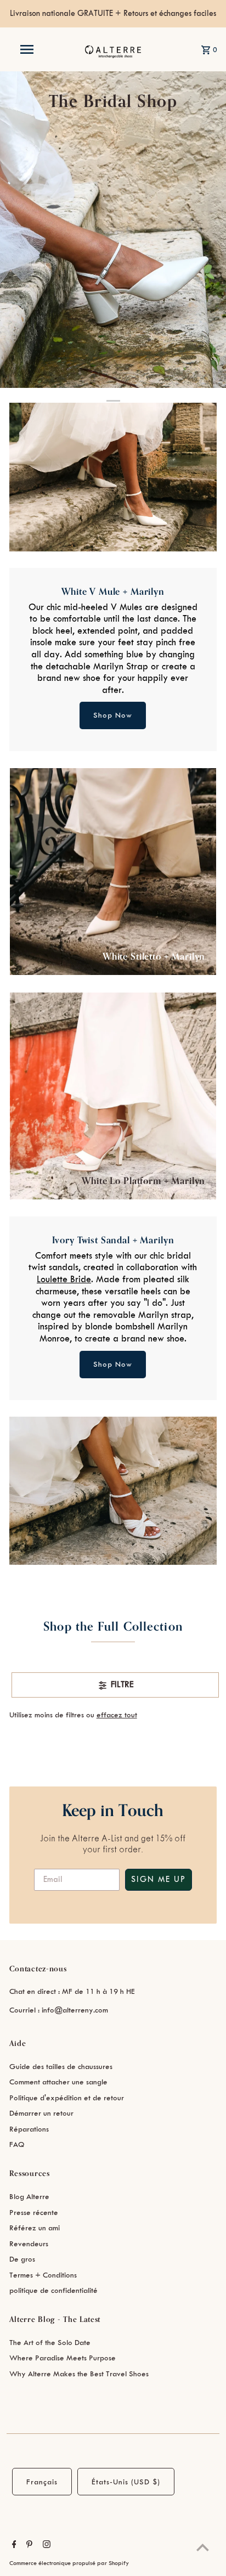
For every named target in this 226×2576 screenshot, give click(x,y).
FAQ (17, 2144)
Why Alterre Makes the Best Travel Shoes (79, 2374)
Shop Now (113, 715)
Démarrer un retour (41, 2113)
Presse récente (34, 2213)
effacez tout (117, 1715)
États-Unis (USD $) (126, 2482)
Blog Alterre (29, 2197)
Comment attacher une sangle (58, 2082)
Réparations (29, 2129)
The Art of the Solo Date (50, 2343)
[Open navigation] (28, 49)
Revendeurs (29, 2244)
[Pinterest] (28, 2546)
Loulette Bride (64, 1279)
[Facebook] (13, 2546)
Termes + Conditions (43, 2275)
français (42, 2482)
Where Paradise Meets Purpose (63, 2358)
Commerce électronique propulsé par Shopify (69, 2563)
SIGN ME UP (159, 1880)
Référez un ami (35, 2228)
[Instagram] (45, 2546)
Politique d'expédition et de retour (67, 2098)
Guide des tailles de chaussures (61, 2067)
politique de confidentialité (53, 2290)
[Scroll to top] (203, 2547)
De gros (22, 2259)
